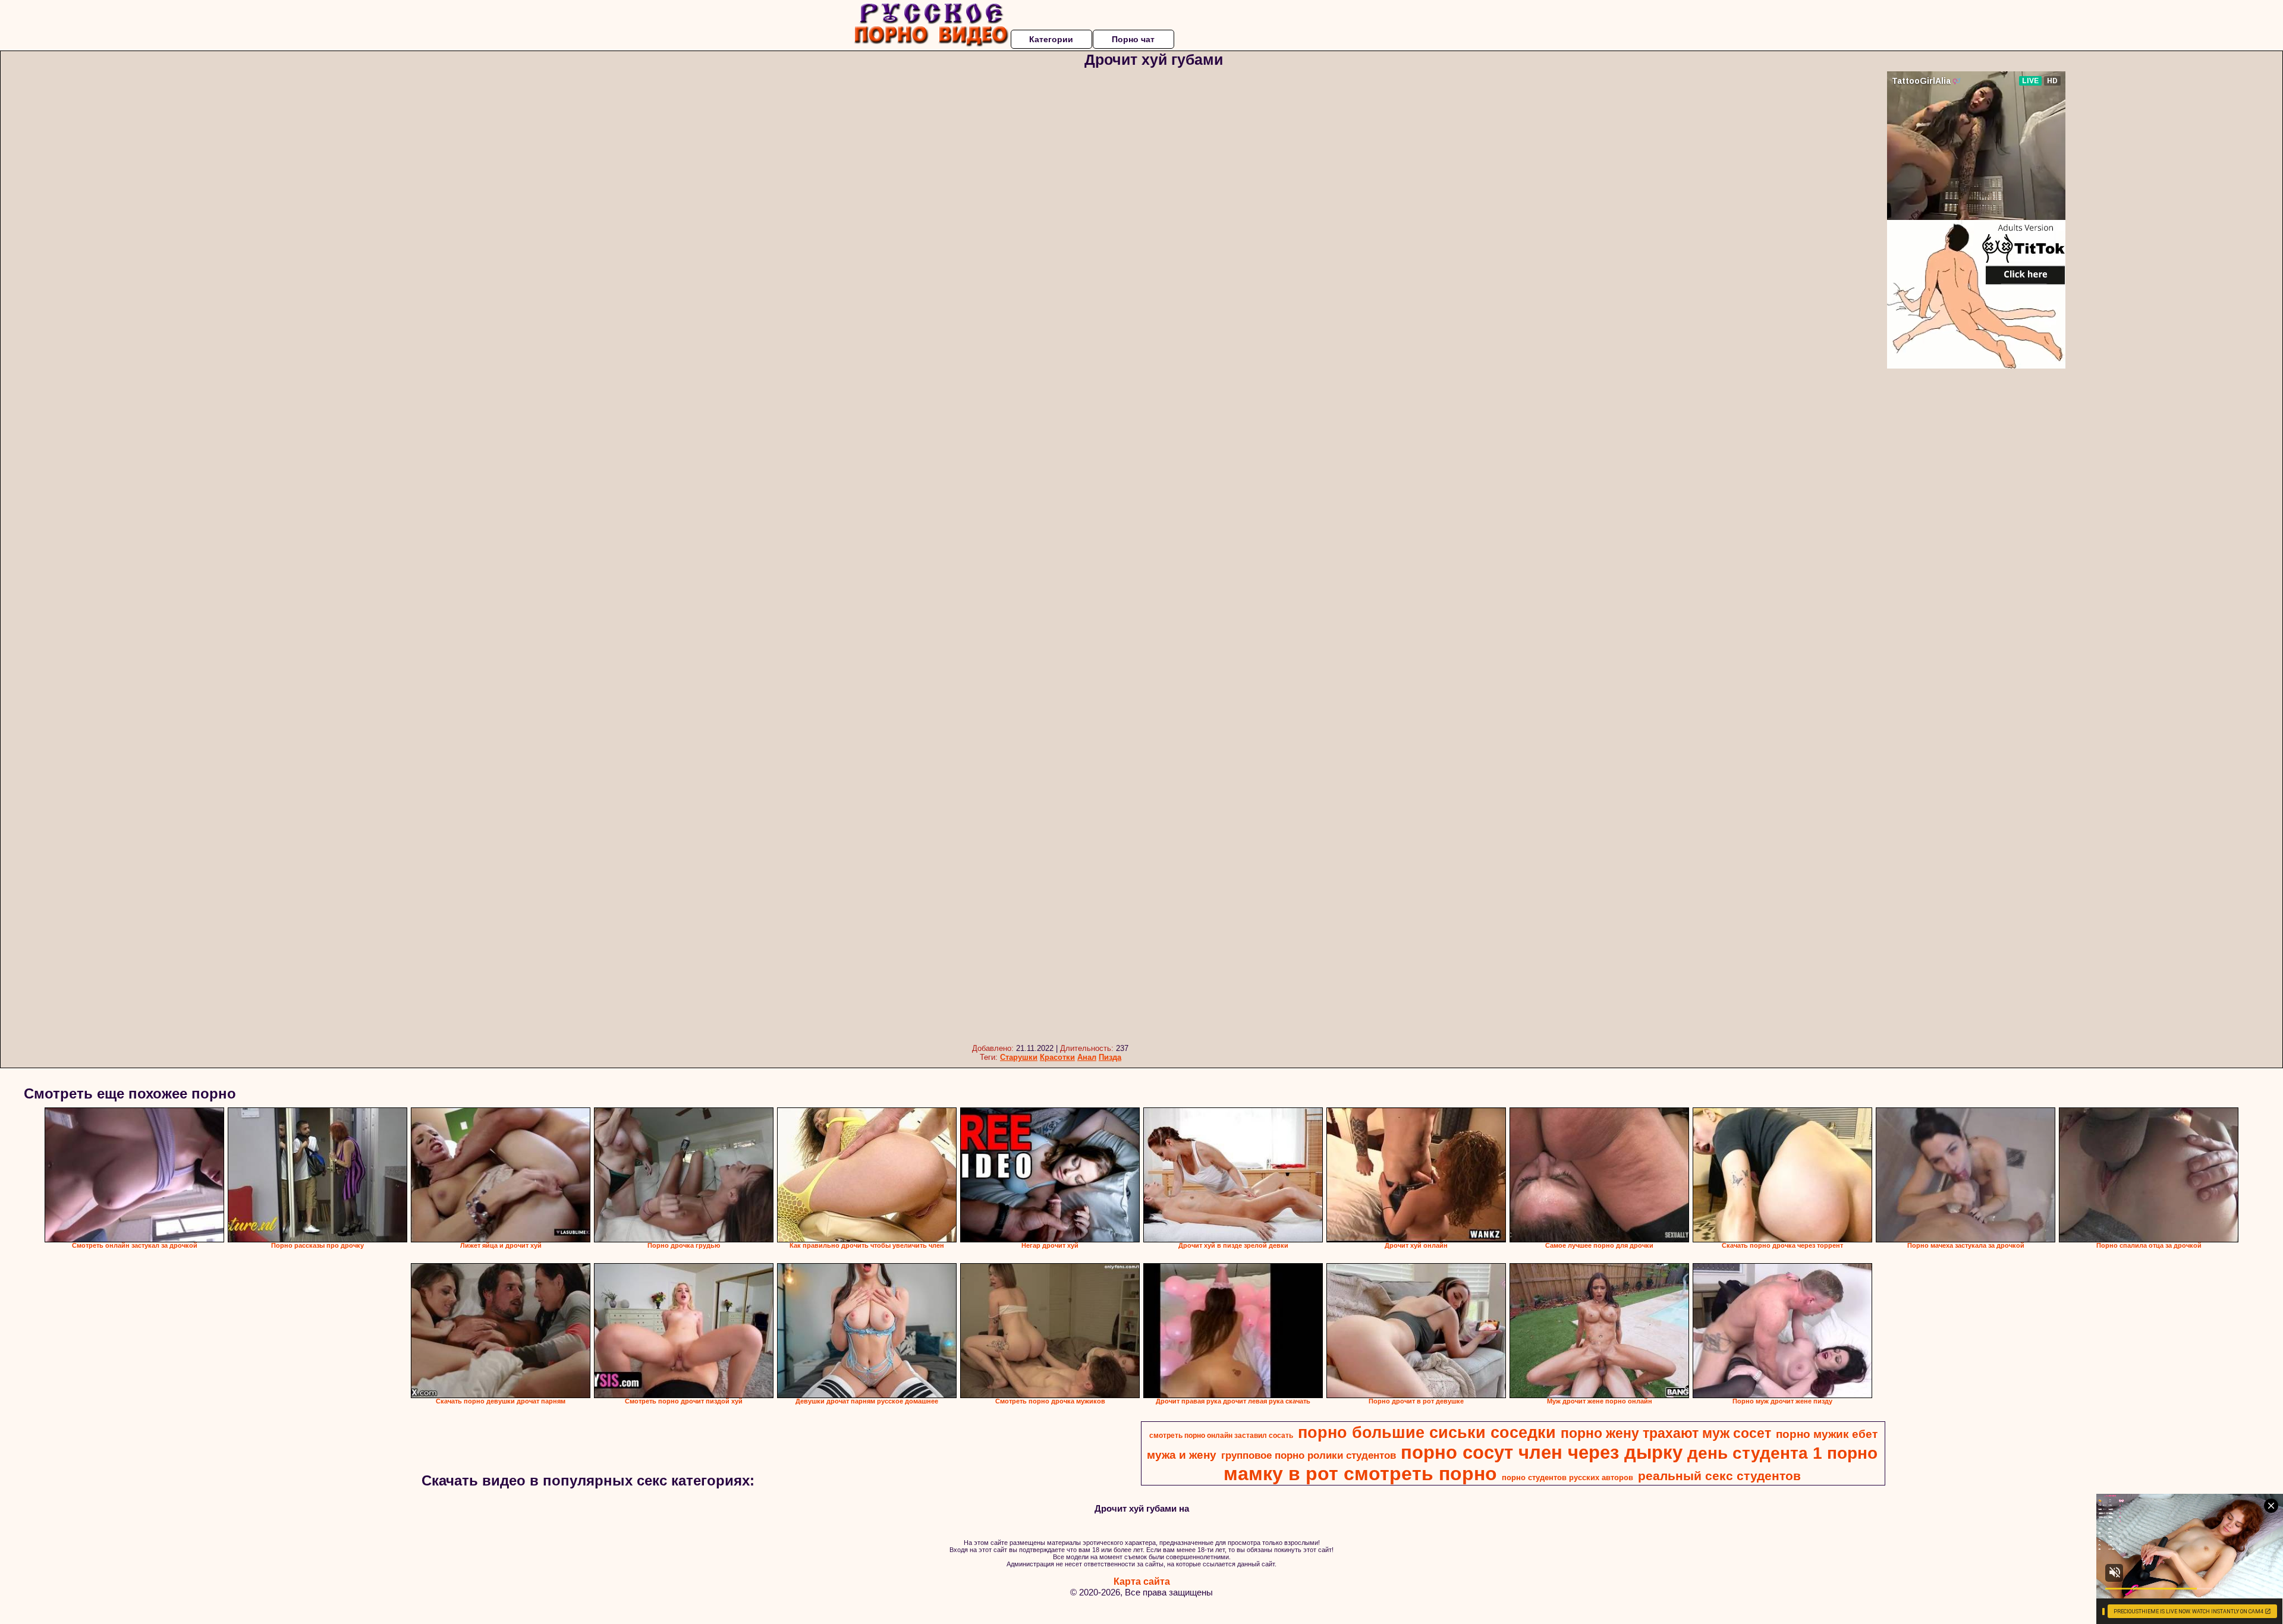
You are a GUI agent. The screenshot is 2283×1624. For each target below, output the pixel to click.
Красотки (1057, 1057)
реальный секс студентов (1719, 1476)
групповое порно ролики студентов (1309, 1455)
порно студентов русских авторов (1567, 1477)
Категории (1051, 39)
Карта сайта (1142, 1581)
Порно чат (1133, 39)
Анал (1087, 1057)
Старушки (1019, 1057)
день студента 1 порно (1782, 1453)
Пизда (1110, 1057)
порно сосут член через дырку (1542, 1452)
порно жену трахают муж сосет (1666, 1433)
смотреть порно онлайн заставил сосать (1221, 1436)
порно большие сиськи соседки (1427, 1433)
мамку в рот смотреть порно (1360, 1474)
